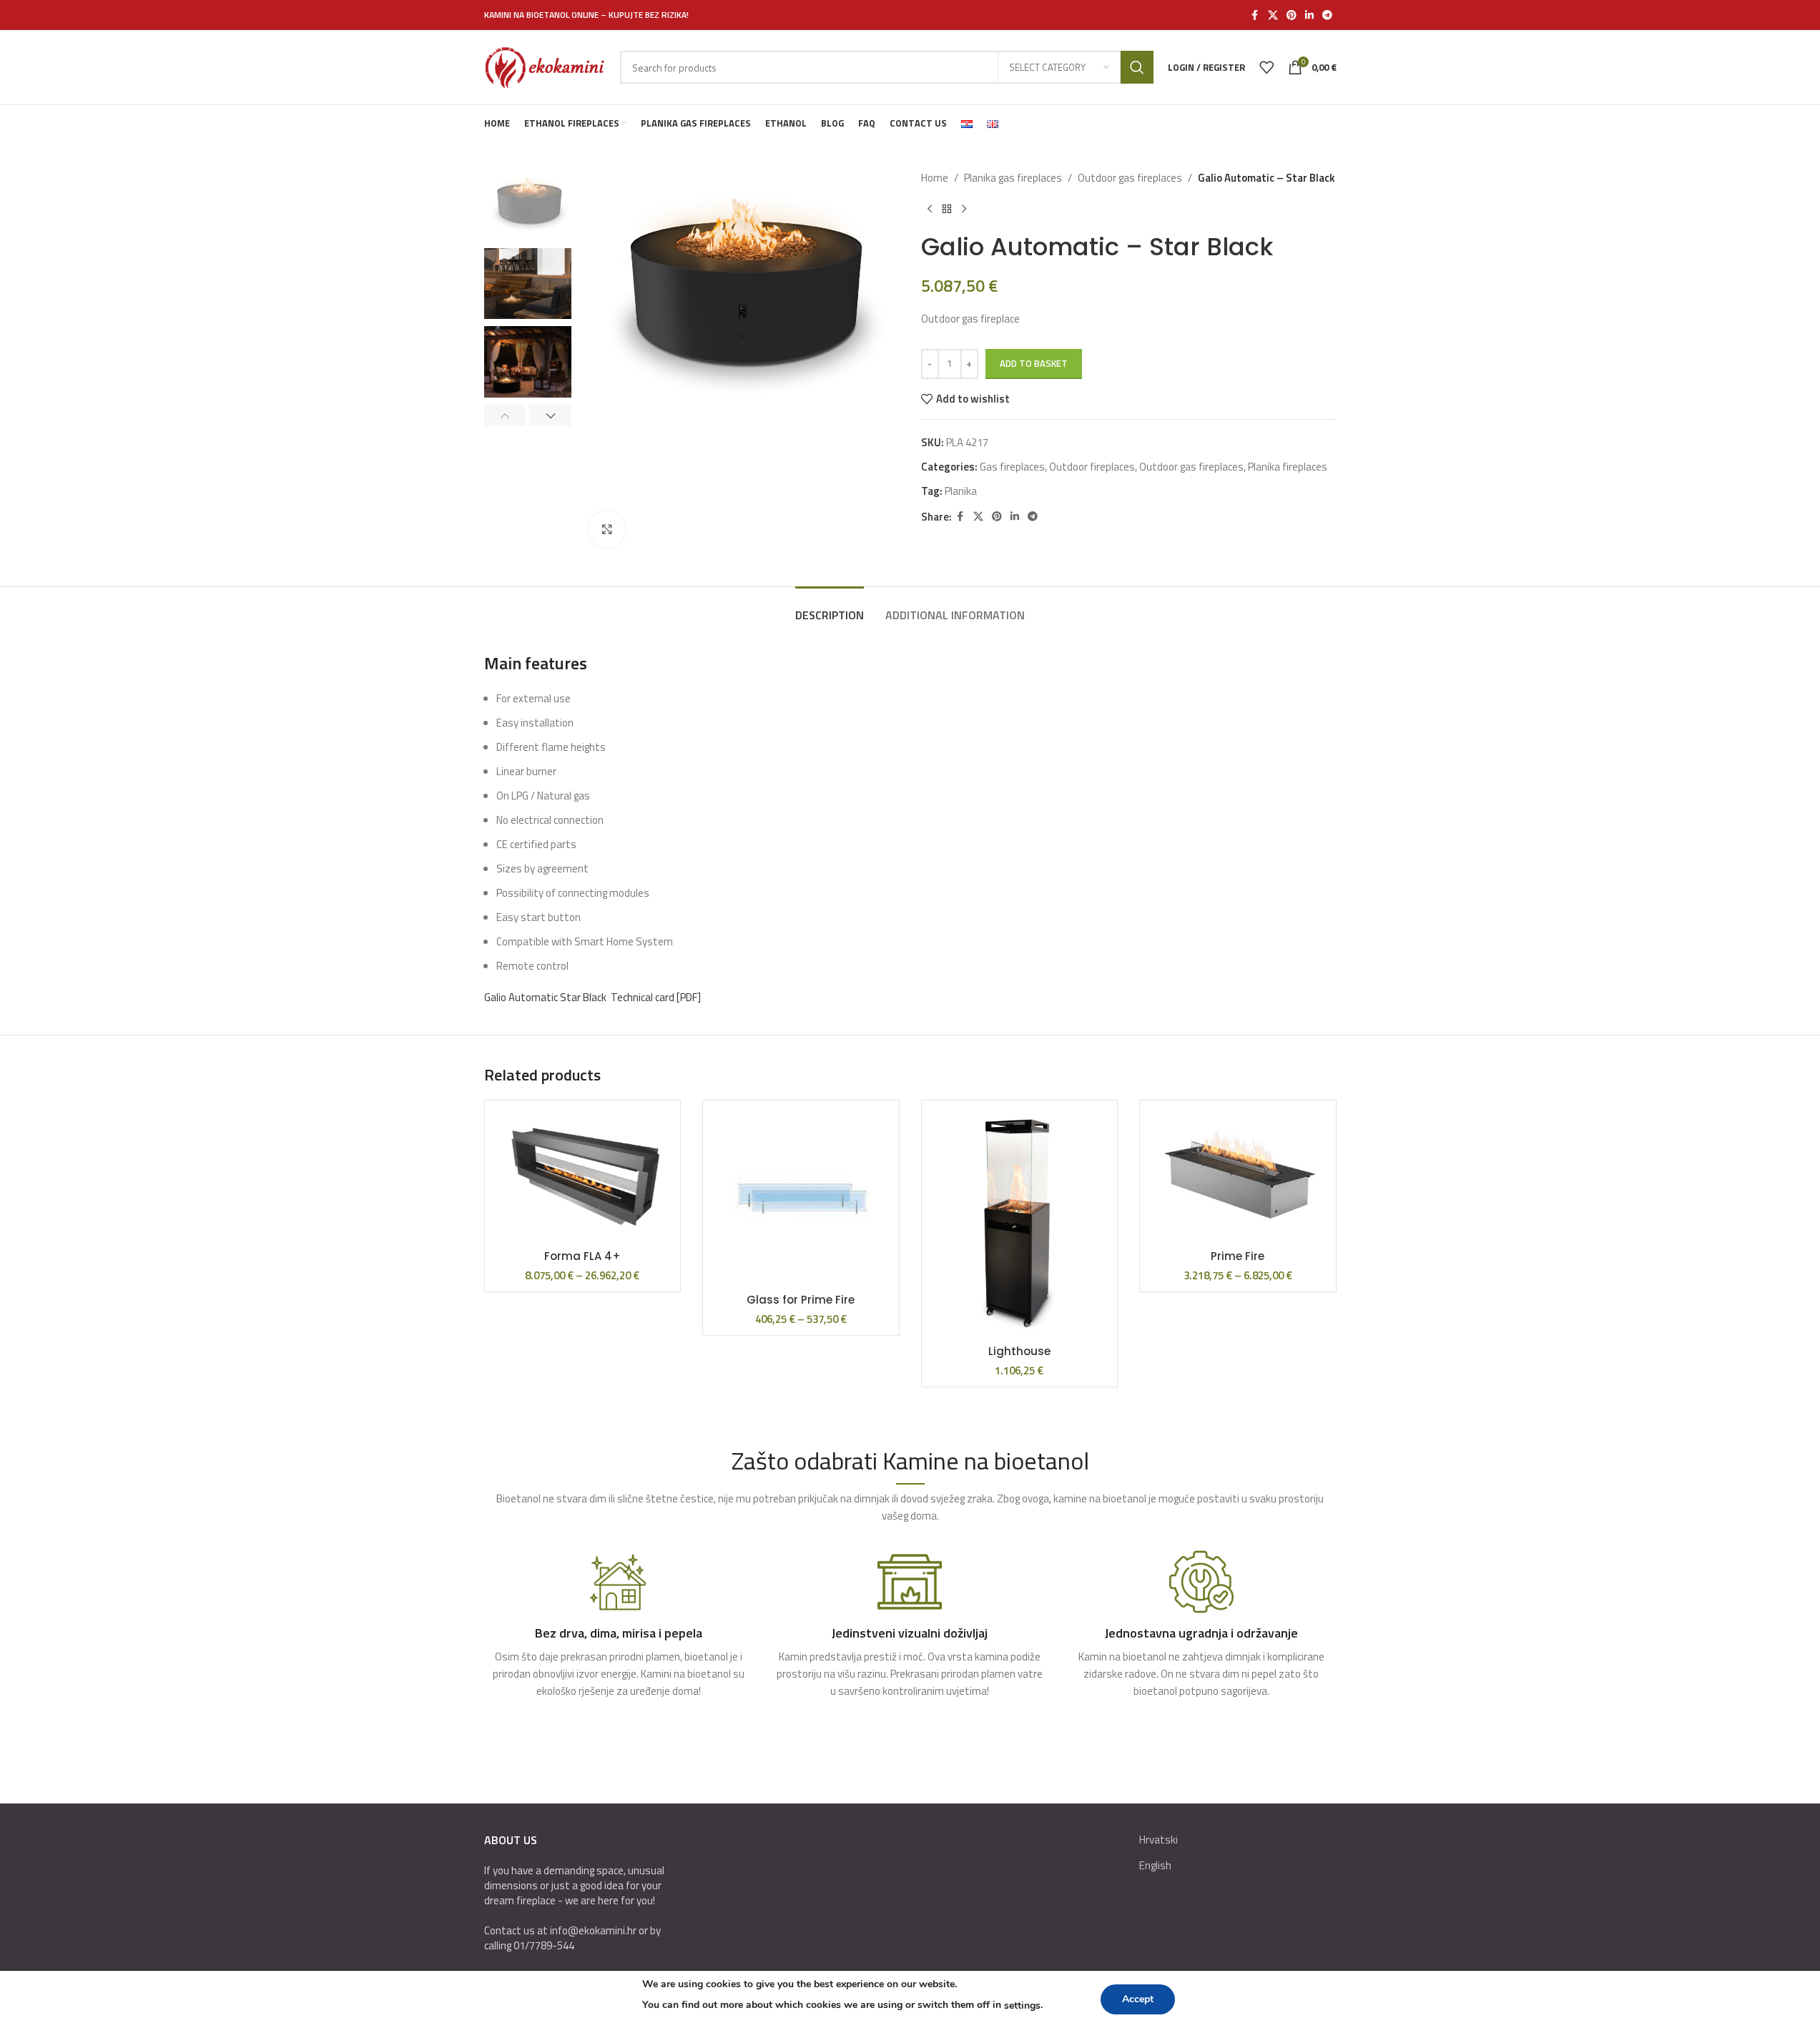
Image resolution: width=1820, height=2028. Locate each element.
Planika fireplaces (1288, 467)
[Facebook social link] (1255, 15)
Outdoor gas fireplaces (1130, 178)
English (1155, 1865)
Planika (961, 491)
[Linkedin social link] (1309, 15)
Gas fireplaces (1012, 467)
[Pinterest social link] (1292, 15)
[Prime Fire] (1238, 1177)
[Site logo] (545, 66)
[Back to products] (947, 210)
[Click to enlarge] (607, 528)
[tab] (830, 608)
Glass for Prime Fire (801, 1300)
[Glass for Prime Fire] (801, 1198)
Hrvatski (1159, 1840)
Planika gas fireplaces (1013, 178)
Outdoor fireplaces (1092, 467)
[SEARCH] (1137, 67)
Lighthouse (1019, 1351)
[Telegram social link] (1327, 15)
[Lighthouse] (1020, 1224)
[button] (505, 415)
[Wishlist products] (1266, 67)
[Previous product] (930, 210)
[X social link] (1273, 15)
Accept (1138, 1999)
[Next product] (964, 210)
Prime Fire (1238, 1256)
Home (935, 178)
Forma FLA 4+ (582, 1256)
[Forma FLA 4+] (583, 1177)
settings (1022, 2005)
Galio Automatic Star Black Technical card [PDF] (592, 997)
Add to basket (1034, 363)
